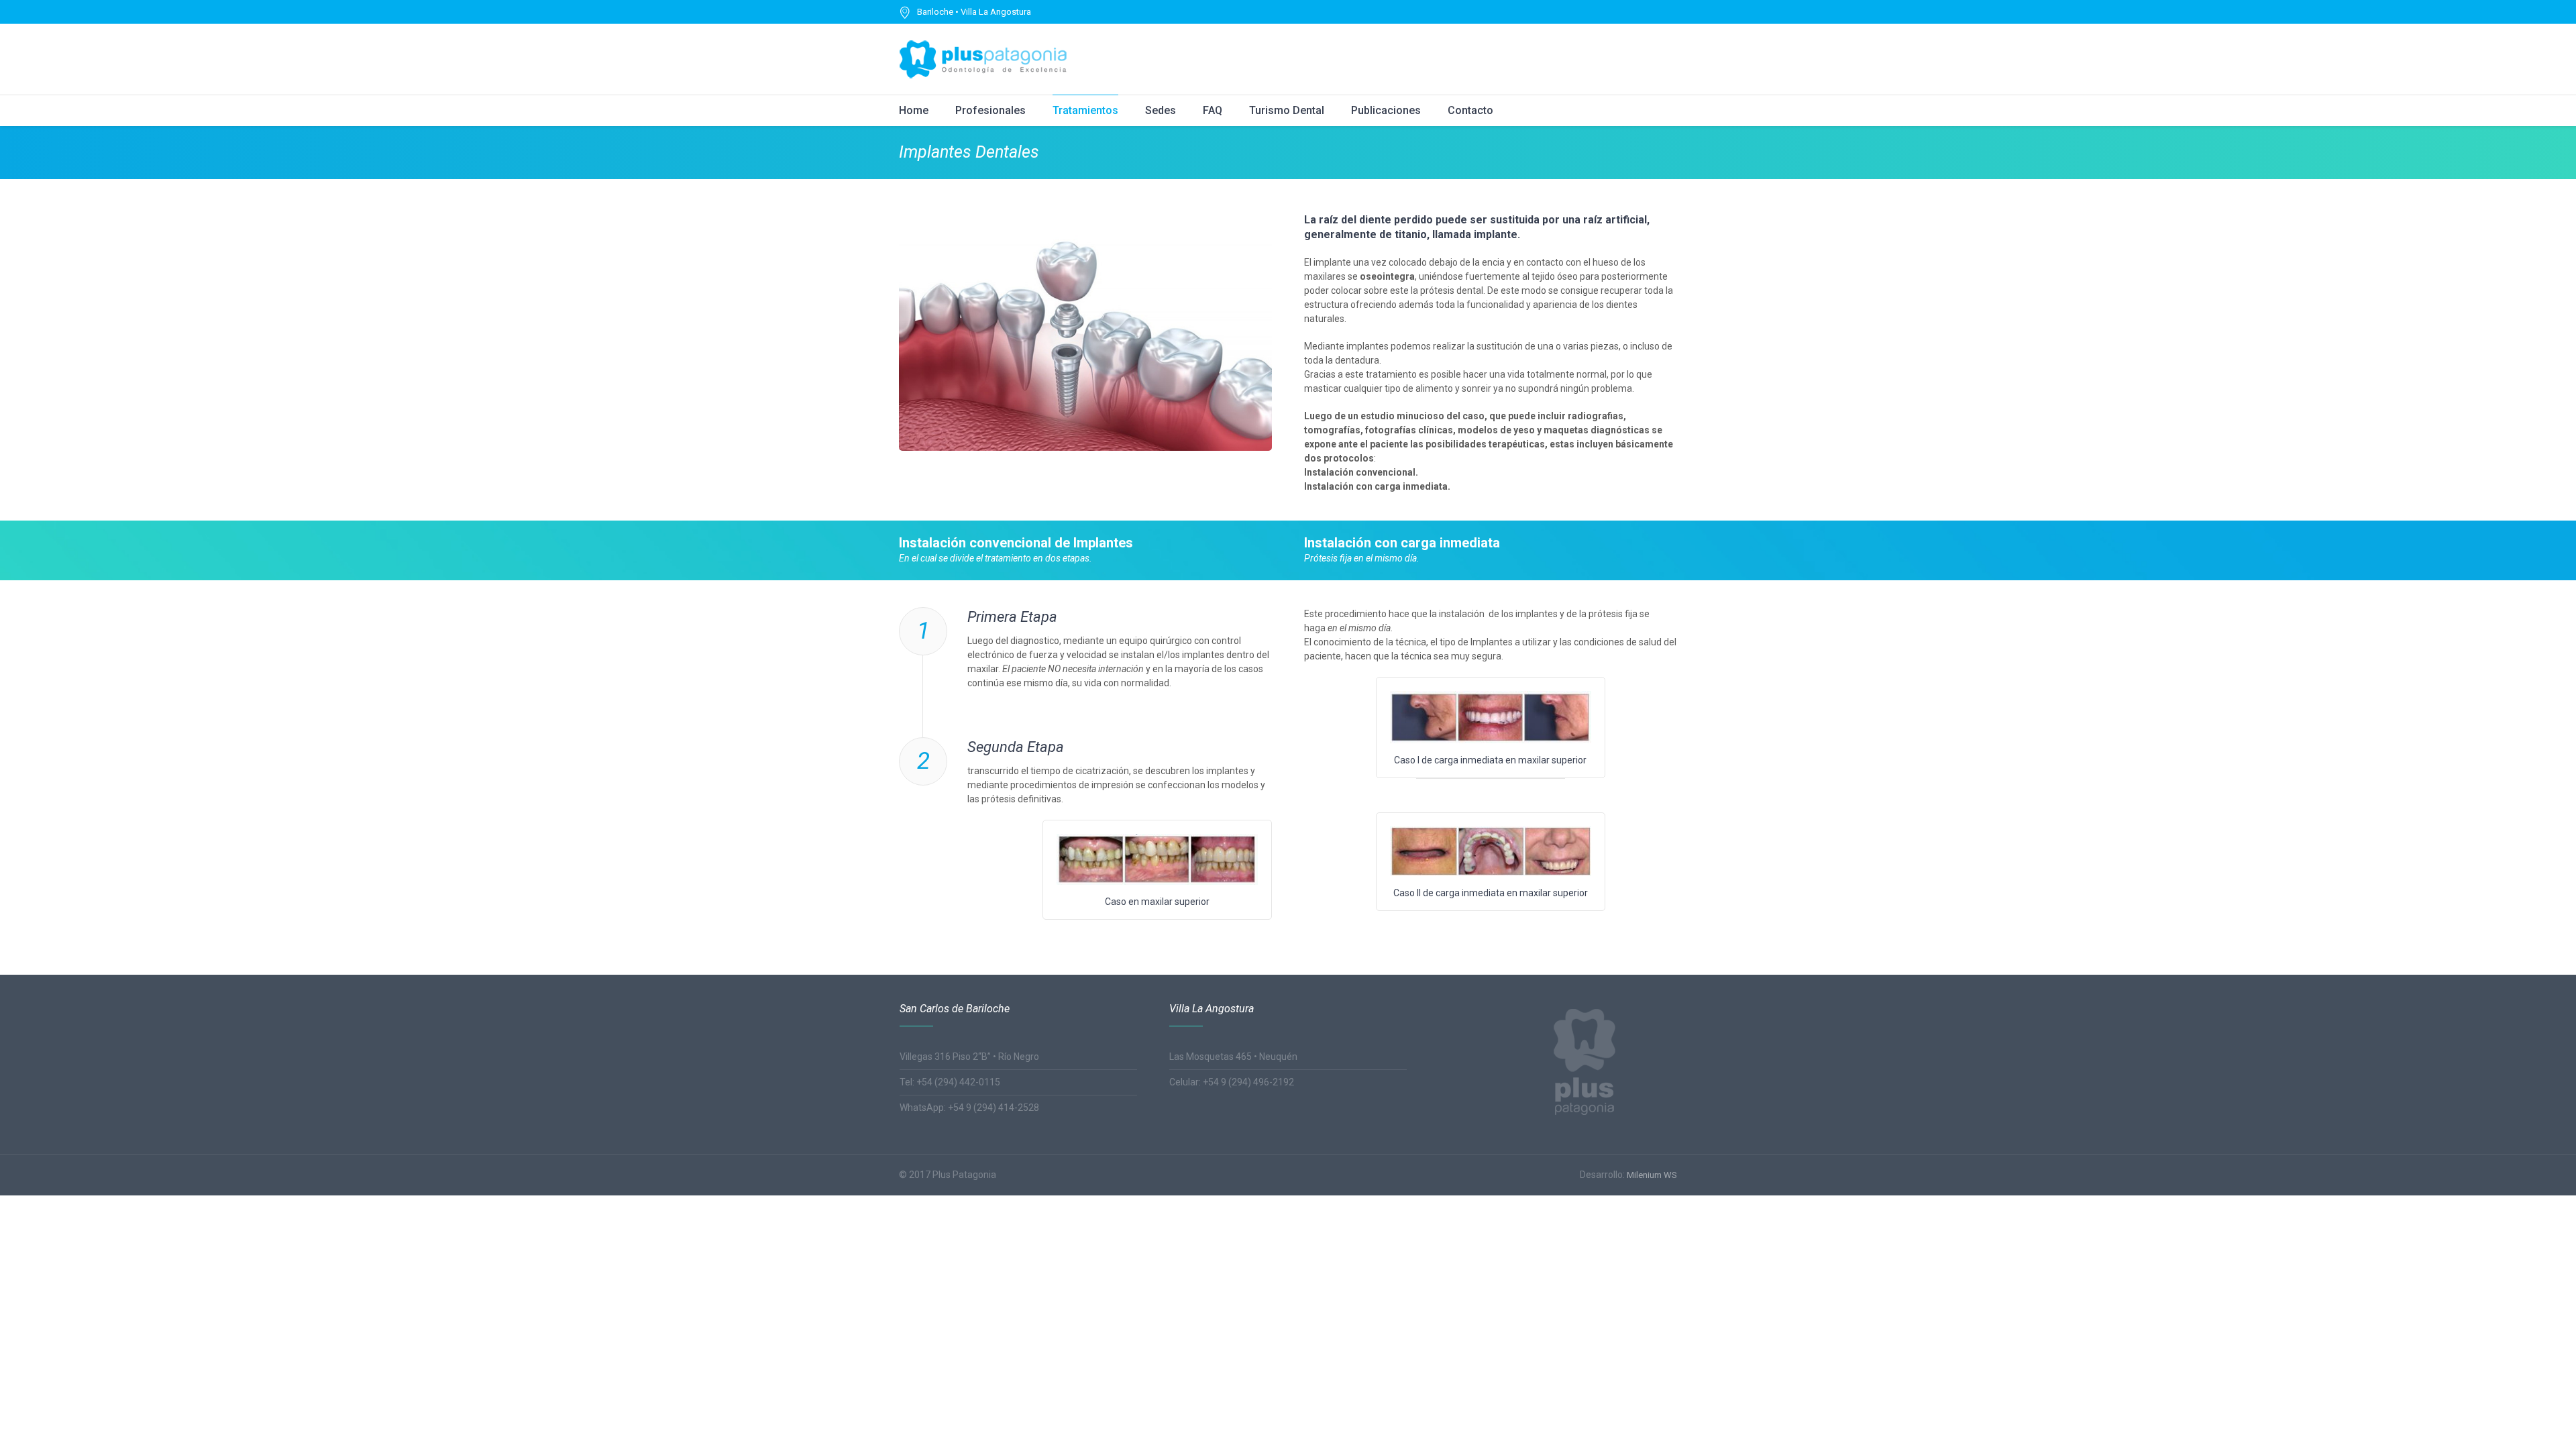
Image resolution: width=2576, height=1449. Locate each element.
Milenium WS (1652, 1175)
